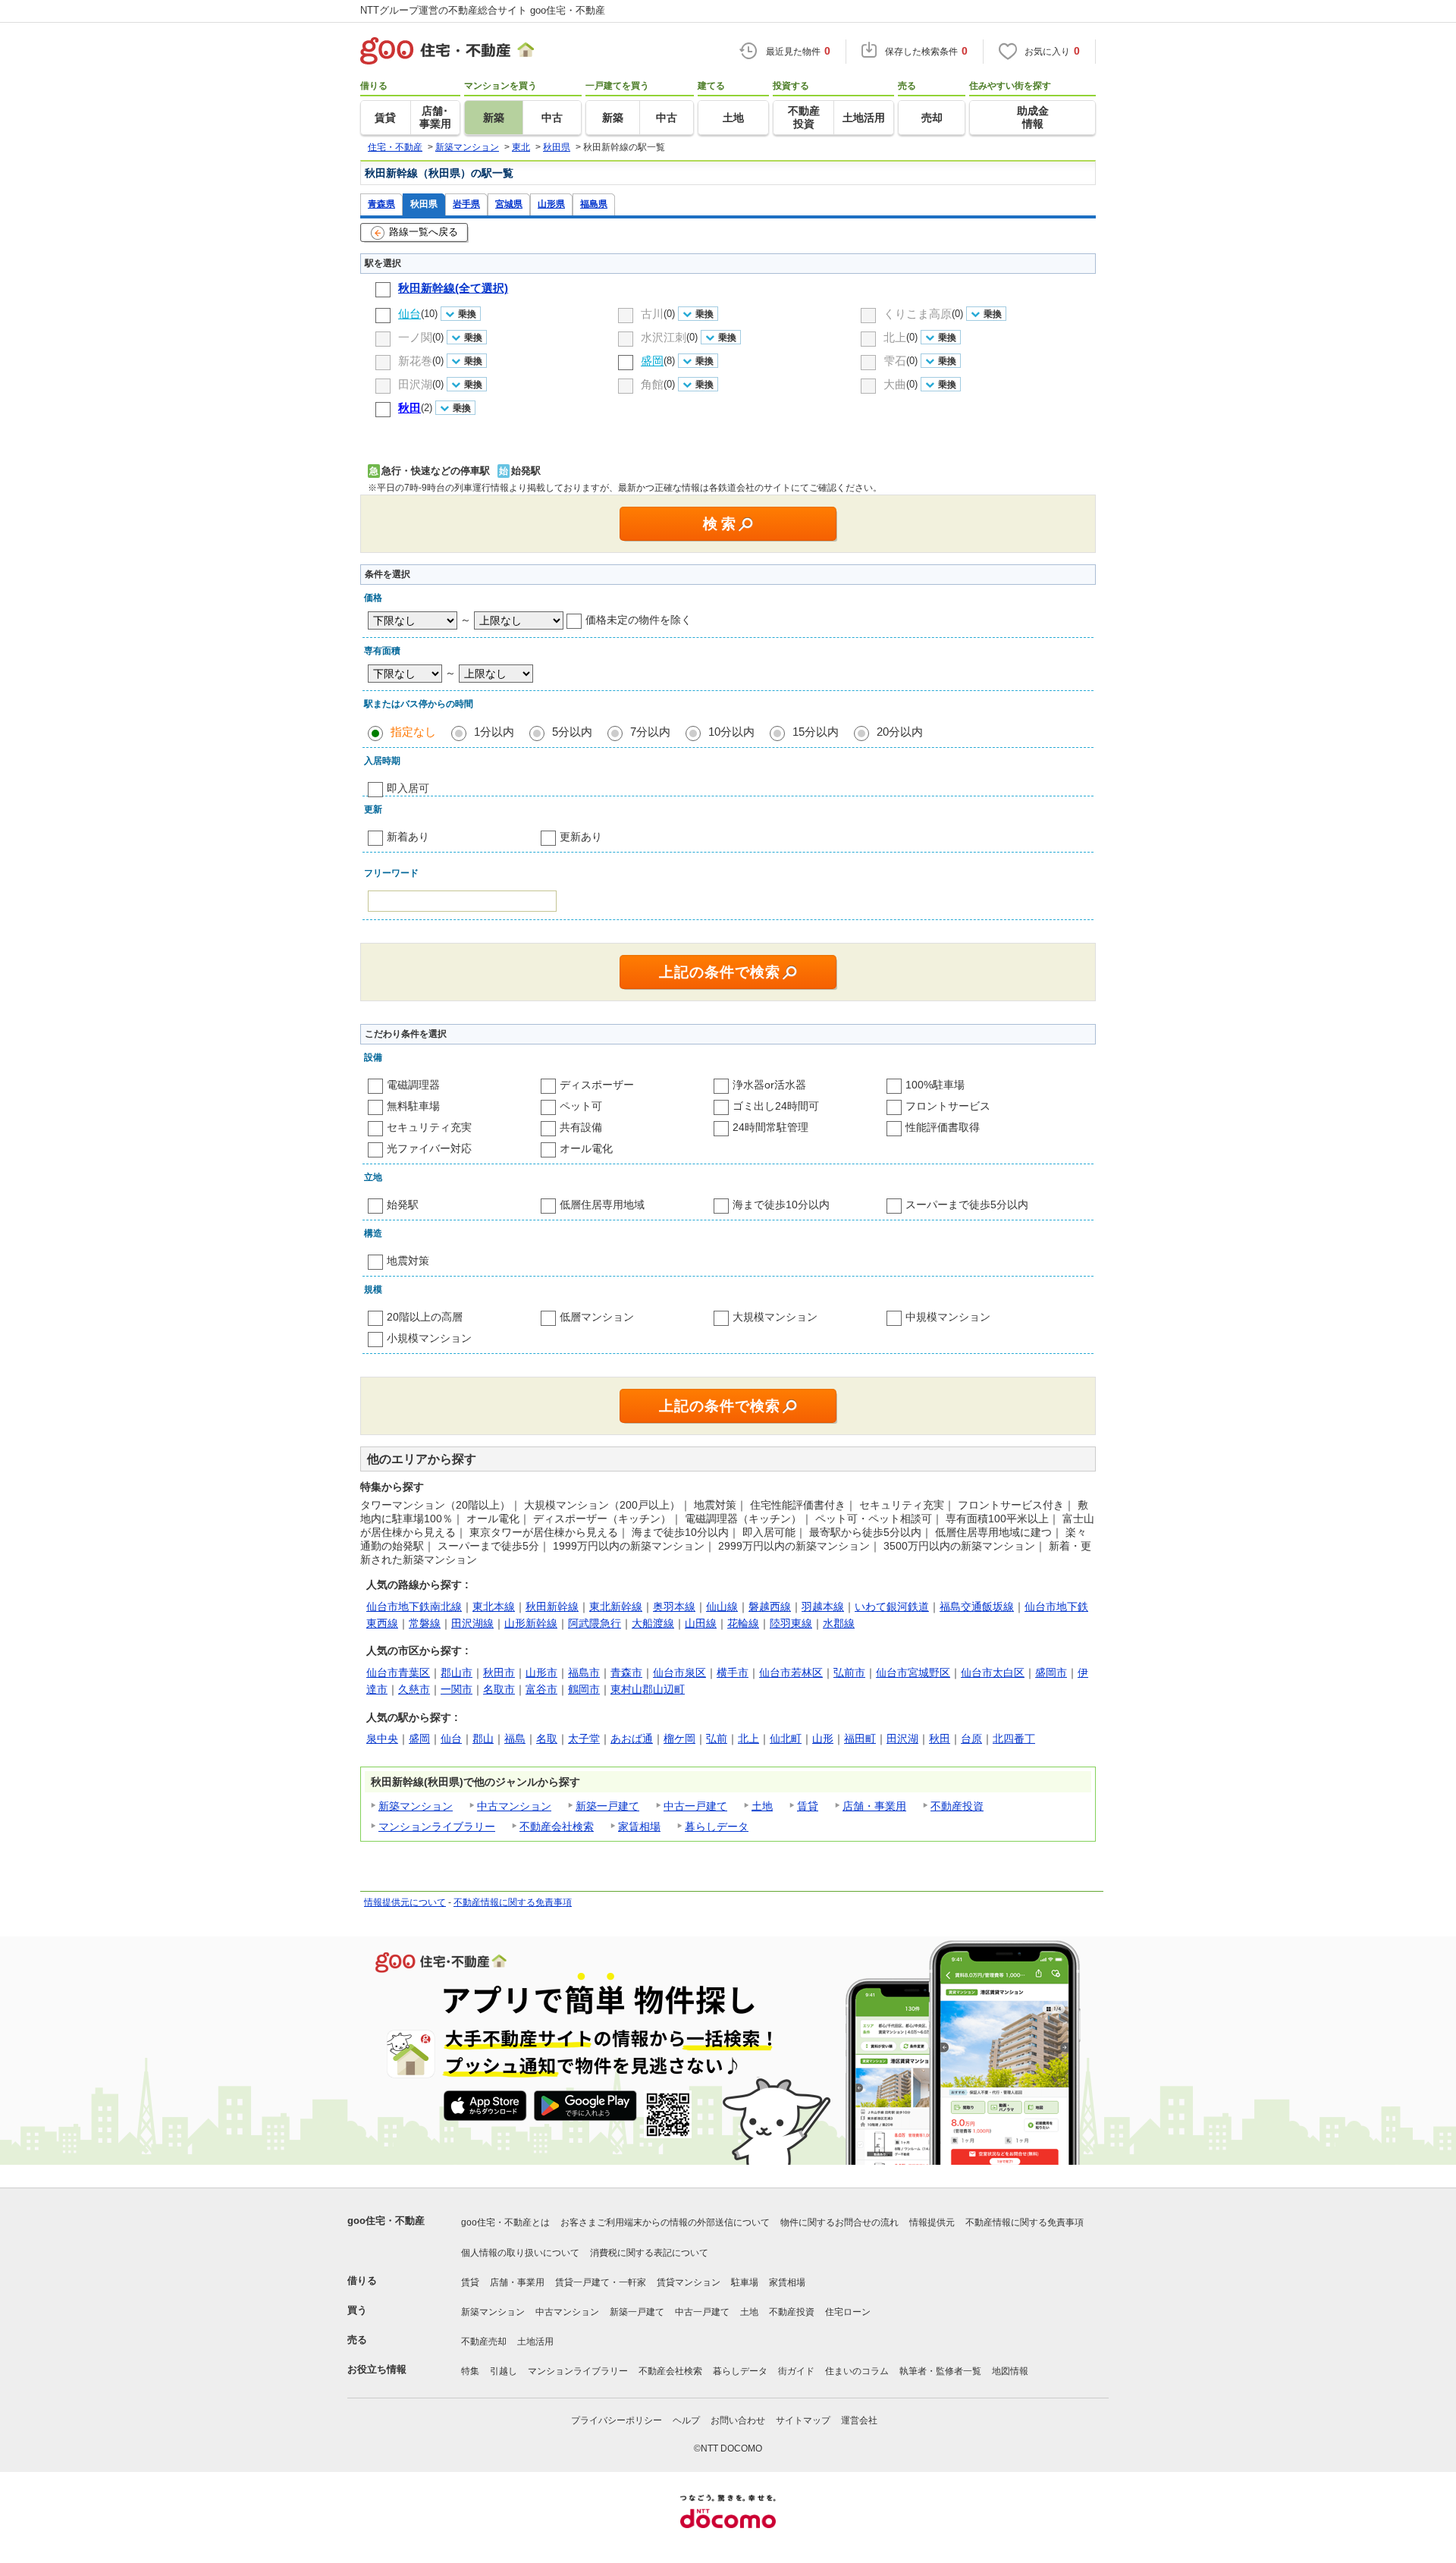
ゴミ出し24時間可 (776, 1106)
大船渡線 (653, 1623)
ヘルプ (686, 2420)
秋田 (940, 1739)
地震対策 (408, 1261)
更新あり (581, 837)
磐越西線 (770, 1607)
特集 (470, 2371)
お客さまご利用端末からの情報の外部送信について (665, 2222)
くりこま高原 (918, 314)
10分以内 (731, 732)
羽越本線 (823, 1607)
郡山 (483, 1739)
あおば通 (632, 1739)
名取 (547, 1739)
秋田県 (424, 204)
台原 (971, 1739)
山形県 (551, 204)
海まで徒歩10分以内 (781, 1205)
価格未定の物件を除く (639, 620)
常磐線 (425, 1623)
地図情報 (1010, 2371)
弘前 (717, 1739)
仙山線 (722, 1607)
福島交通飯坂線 (977, 1607)
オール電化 (586, 1148)
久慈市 (414, 1689)
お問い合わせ (738, 2420)
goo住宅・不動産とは (505, 2222)
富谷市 (541, 1689)
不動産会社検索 (557, 1826)
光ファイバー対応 (429, 1148)
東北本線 (494, 1607)
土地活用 (535, 2342)
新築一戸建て (607, 1806)
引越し (504, 2371)
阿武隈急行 (595, 1623)
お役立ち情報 (377, 2369)
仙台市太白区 (993, 1673)
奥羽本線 (674, 1607)
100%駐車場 (935, 1085)
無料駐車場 (413, 1106)
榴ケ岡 (679, 1739)
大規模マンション (775, 1317)
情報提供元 (932, 2222)
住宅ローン (848, 2312)
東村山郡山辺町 (648, 1689)
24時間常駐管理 (770, 1127)
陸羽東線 (791, 1623)
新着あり (408, 837)
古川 (652, 314)
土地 (762, 1806)
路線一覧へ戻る (424, 232)
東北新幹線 (616, 1607)
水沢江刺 (664, 337)
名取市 (499, 1689)
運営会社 (859, 2420)
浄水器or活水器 (769, 1085)
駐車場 (745, 2282)
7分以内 (650, 732)
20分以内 (900, 732)
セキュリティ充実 (429, 1127)
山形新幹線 (531, 1623)
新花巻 (415, 361)
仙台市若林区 (791, 1673)
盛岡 (419, 1739)
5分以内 (572, 732)
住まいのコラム (857, 2371)
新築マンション (416, 1806)
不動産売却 (484, 2342)
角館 (652, 384)
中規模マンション (948, 1317)
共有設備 (581, 1127)
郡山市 (457, 1673)
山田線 (701, 1623)
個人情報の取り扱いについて (520, 2253)
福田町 (860, 1739)
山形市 (541, 1673)
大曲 (895, 384)
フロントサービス (948, 1106)
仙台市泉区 (679, 1673)
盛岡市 (1051, 1673)
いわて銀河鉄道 (892, 1607)
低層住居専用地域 (602, 1205)
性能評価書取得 (943, 1127)
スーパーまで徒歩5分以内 (967, 1205)
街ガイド (796, 2371)
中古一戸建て (695, 1806)
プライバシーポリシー (617, 2420)
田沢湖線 (472, 1623)
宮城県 (509, 204)
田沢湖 (415, 384)
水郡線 (839, 1623)
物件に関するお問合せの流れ (839, 2222)
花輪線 (743, 1623)
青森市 (626, 1673)
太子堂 (584, 1739)
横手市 (733, 1673)
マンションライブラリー (437, 1826)
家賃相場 (639, 1826)
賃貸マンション (689, 2282)
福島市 (584, 1673)
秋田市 (499, 1673)
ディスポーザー (597, 1085)
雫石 (895, 361)
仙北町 (786, 1739)
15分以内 (816, 732)
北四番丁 (1014, 1739)
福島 (515, 1739)
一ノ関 (415, 337)
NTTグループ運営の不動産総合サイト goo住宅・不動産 (483, 10)
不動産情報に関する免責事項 (513, 1902)
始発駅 (403, 1205)
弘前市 (849, 1673)
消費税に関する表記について (649, 2253)
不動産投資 (957, 1806)
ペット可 (581, 1106)
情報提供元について (405, 1902)
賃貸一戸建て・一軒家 (601, 2282)
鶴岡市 (584, 1689)
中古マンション (514, 1806)
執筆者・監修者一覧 (940, 2371)
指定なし (413, 732)
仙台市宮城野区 (913, 1673)
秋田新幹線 (552, 1607)
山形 (823, 1739)
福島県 (594, 204)
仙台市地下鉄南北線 (414, 1607)
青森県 (381, 204)
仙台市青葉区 (398, 1673)
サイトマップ (803, 2420)
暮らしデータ (717, 1826)
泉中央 (382, 1739)
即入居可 (408, 788)
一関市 (457, 1689)
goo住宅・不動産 (386, 2221)
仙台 (451, 1739)
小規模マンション (429, 1338)
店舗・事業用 (874, 1806)
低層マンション (597, 1317)
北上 (895, 337)
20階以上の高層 (425, 1317)
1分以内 (494, 732)
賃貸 (808, 1806)
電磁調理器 (413, 1085)
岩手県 (466, 204)
